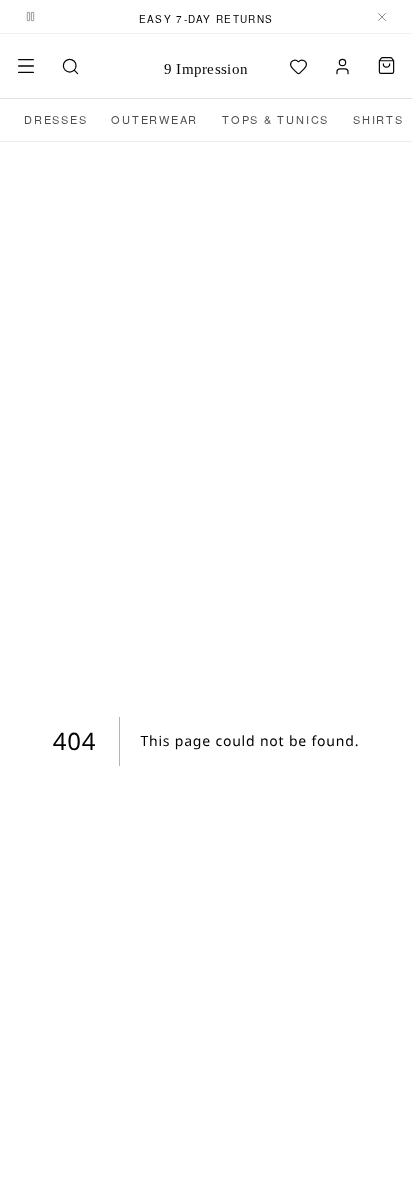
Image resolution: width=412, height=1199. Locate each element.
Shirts (378, 119)
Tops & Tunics (275, 119)
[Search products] (70, 66)
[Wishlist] (298, 66)
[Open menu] (26, 66)
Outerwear (154, 119)
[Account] (342, 66)
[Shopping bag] (386, 66)
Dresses (55, 119)
